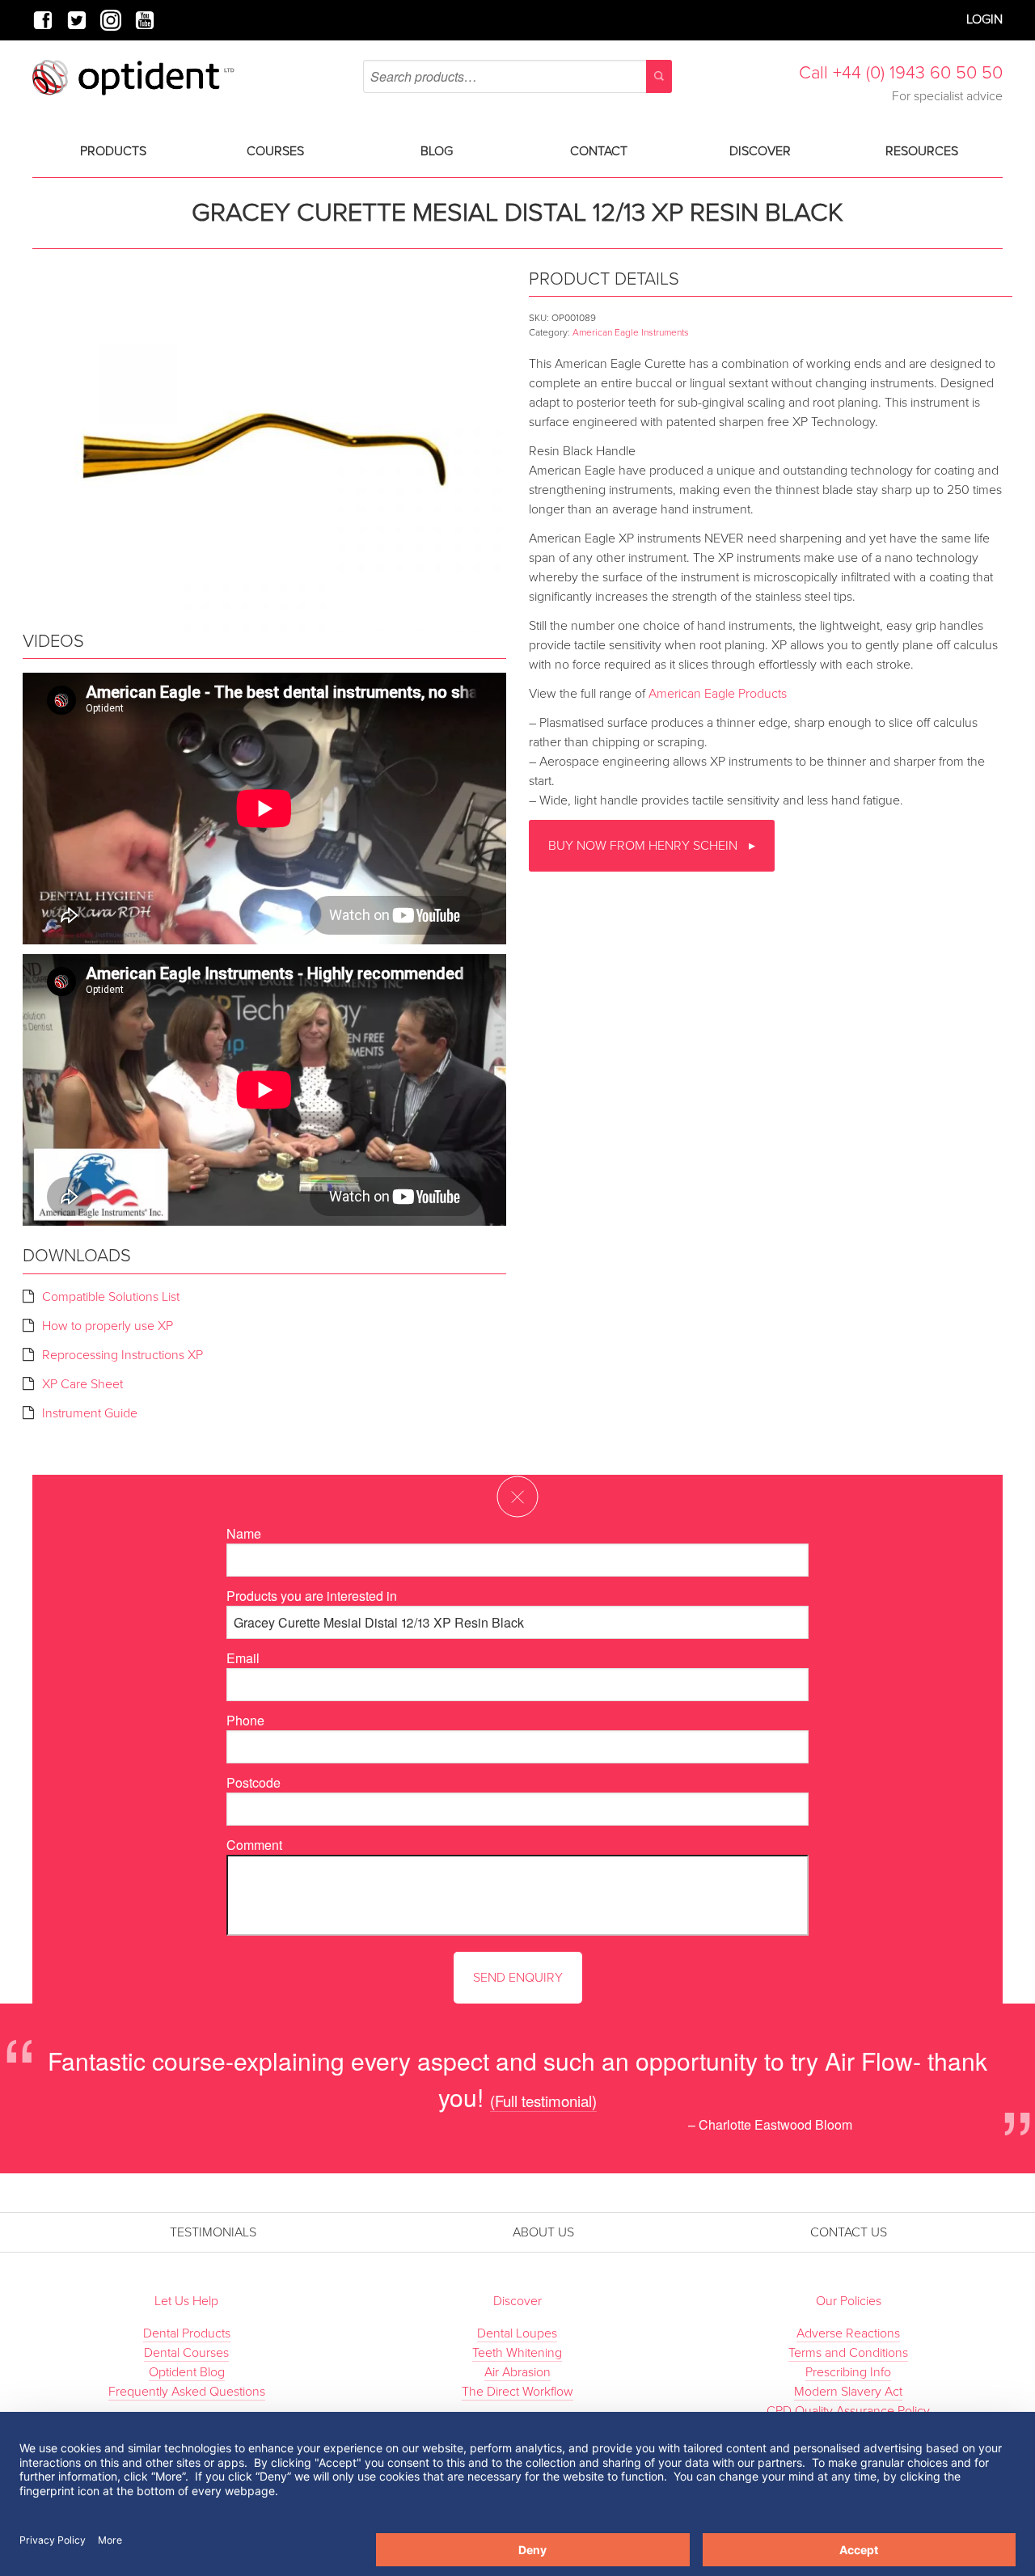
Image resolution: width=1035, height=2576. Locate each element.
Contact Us (849, 2232)
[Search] (659, 76)
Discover (760, 151)
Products (113, 151)
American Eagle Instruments (631, 332)
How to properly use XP (108, 1326)
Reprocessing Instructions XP (123, 1355)
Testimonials (213, 2232)
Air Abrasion (517, 2372)
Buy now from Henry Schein (644, 846)
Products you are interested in (312, 1596)
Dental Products (187, 2333)
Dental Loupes (517, 2333)
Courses (275, 151)
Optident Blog (187, 2372)
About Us (543, 2232)
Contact (599, 151)
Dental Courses (186, 2353)
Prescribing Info (848, 2372)
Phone (245, 1720)
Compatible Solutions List (111, 1297)
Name (244, 1533)
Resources (922, 151)
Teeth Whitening (517, 2353)
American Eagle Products (718, 694)
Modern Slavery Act (848, 2392)
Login (984, 19)
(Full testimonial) (543, 2100)
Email (243, 1658)
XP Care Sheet (82, 1384)
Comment (254, 1845)
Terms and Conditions (848, 2353)
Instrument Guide (90, 1413)
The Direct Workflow (517, 2392)
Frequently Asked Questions (187, 2392)
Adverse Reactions (848, 2333)
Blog (437, 151)
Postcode (253, 1782)
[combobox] (517, 76)
